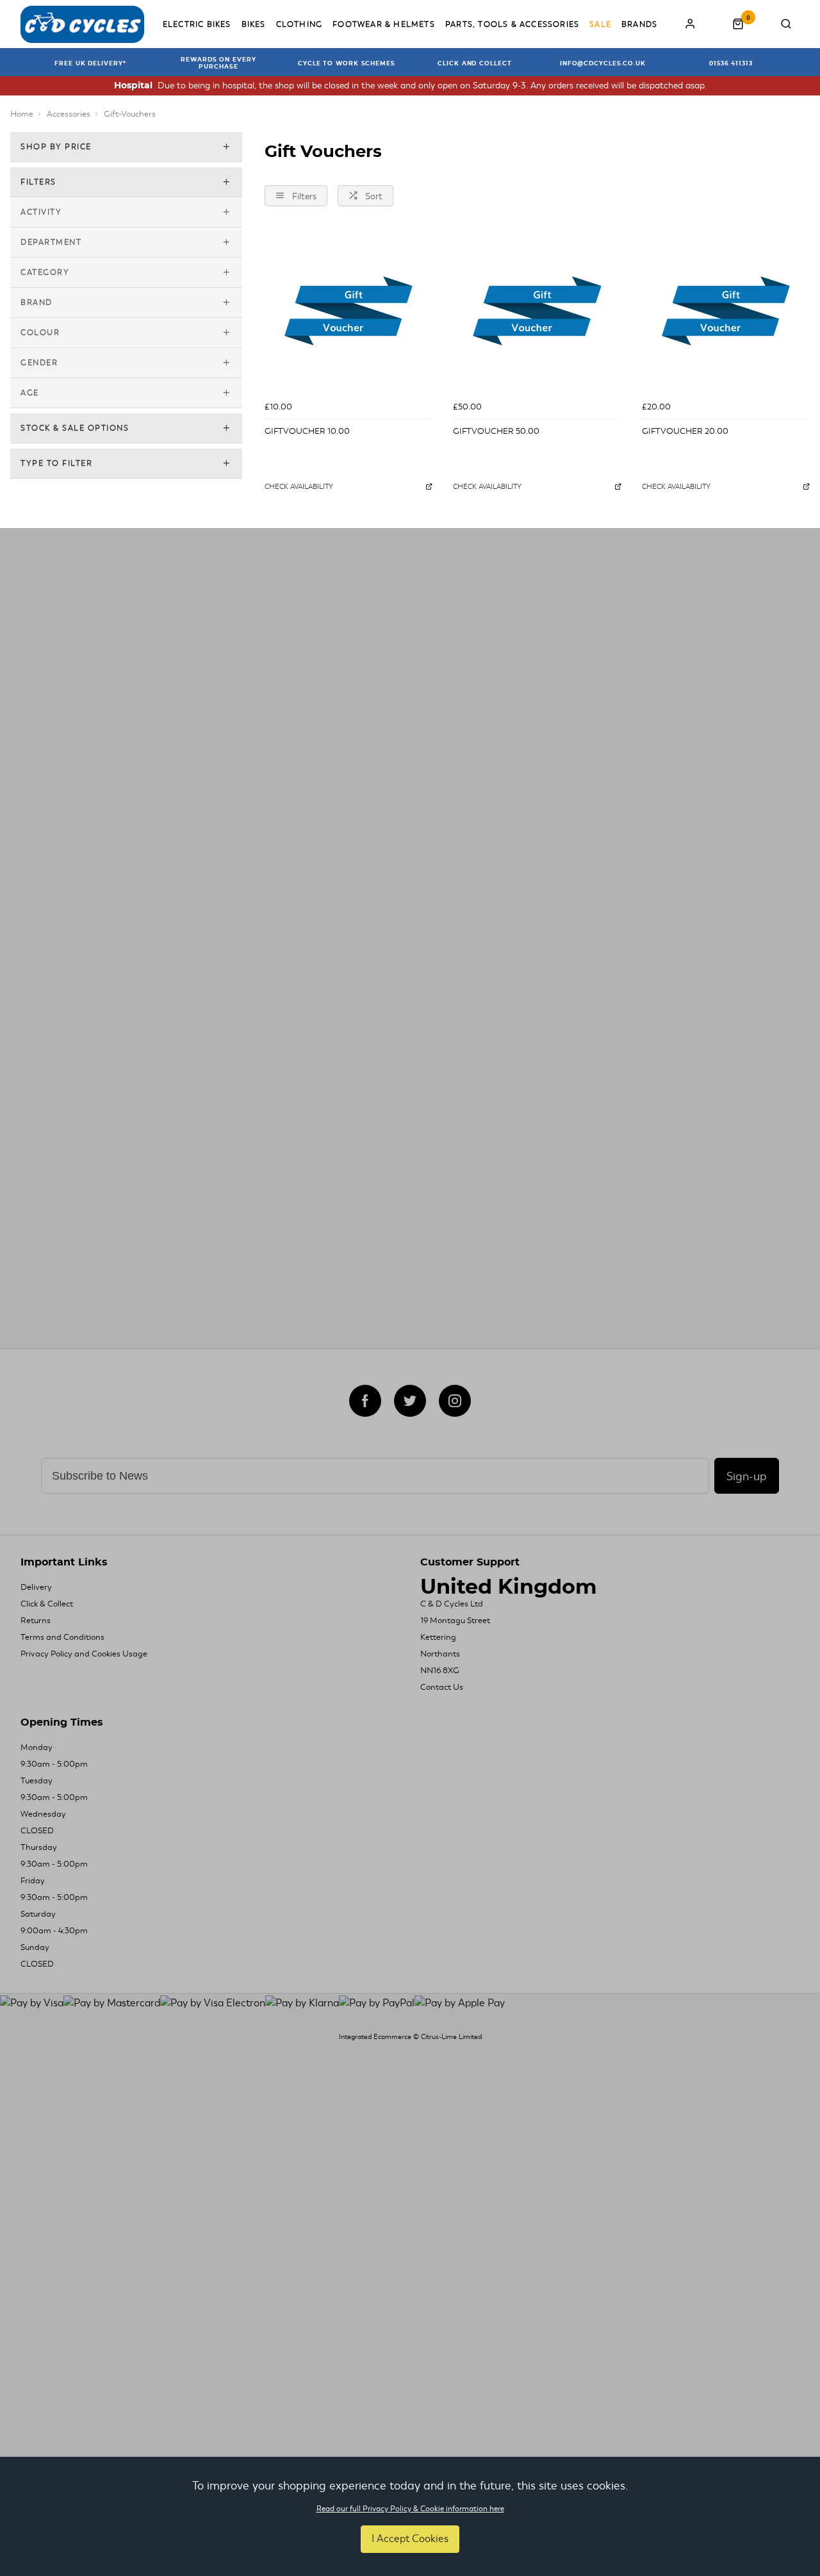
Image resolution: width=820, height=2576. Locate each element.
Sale (600, 24)
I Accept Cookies (410, 2539)
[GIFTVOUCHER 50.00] (537, 311)
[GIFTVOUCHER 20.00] (726, 311)
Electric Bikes (197, 24)
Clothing (299, 24)
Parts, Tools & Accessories (512, 24)
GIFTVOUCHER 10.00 (307, 431)
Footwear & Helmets (384, 24)
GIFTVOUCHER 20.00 (685, 431)
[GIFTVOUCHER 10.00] (348, 311)
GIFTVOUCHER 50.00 (496, 431)
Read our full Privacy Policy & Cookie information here (410, 2509)
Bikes (254, 24)
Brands (639, 24)
